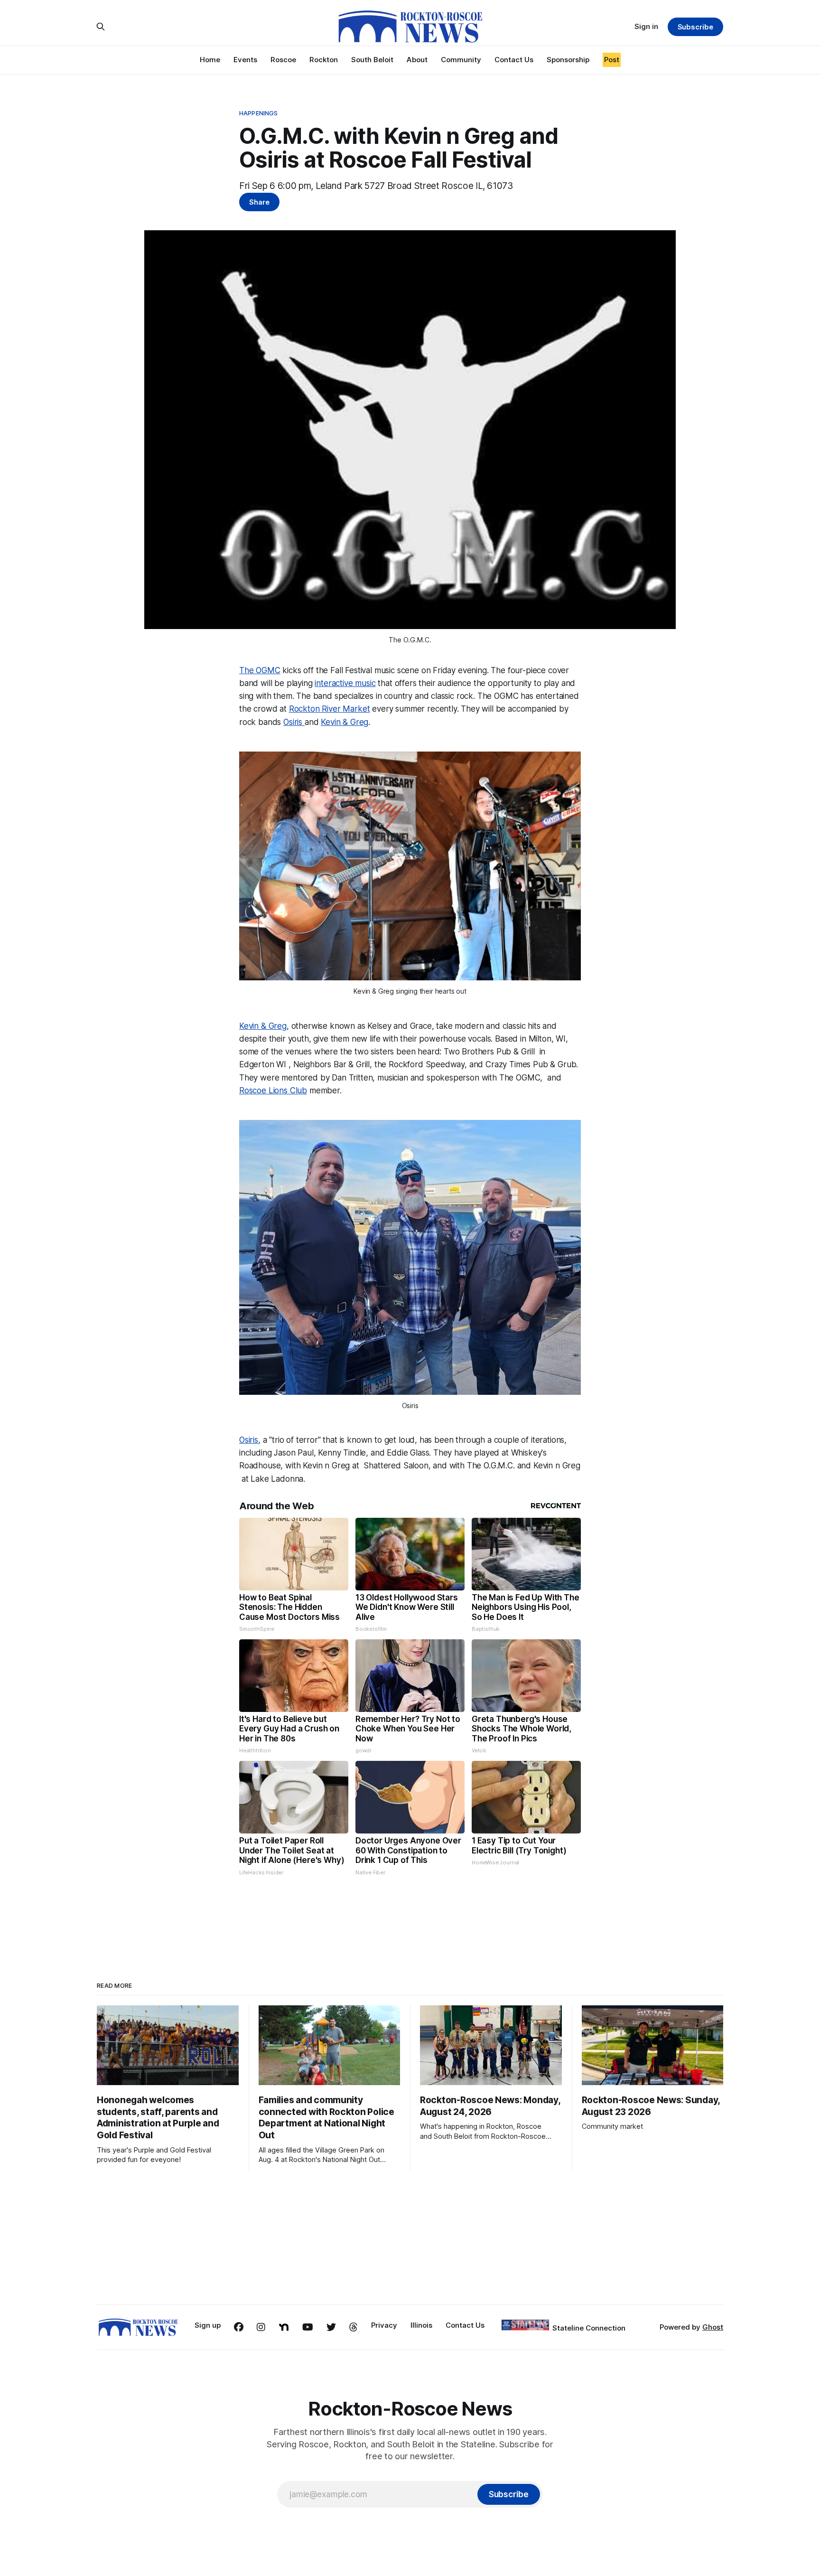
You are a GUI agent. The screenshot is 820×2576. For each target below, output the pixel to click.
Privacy (384, 2325)
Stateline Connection (589, 2328)
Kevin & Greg (345, 722)
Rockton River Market (330, 709)
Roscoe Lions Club (273, 1091)
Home (210, 60)
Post (612, 60)
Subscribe (695, 27)
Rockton (324, 60)
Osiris (294, 722)
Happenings (258, 113)
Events (245, 60)
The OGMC (260, 670)
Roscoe (283, 60)
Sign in (646, 26)
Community (461, 60)
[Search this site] (101, 27)
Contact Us (514, 60)
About (417, 60)
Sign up (208, 2325)
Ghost (713, 2327)
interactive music (345, 683)
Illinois (421, 2325)
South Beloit (372, 60)
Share (259, 202)
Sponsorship (568, 60)
